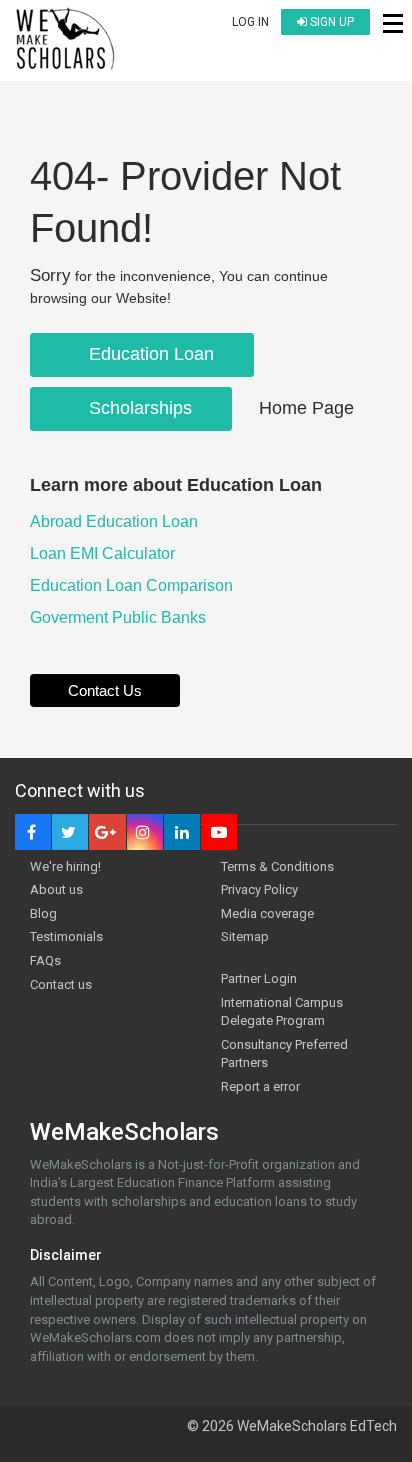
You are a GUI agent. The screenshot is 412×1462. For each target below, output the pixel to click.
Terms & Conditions (277, 866)
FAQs (45, 960)
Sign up (330, 22)
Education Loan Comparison (133, 585)
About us (56, 889)
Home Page (306, 408)
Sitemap (245, 936)
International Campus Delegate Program (282, 1012)
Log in (250, 22)
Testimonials (66, 936)
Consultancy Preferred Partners (284, 1054)
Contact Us (105, 690)
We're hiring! (65, 866)
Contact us (61, 984)
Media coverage (267, 913)
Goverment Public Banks (120, 617)
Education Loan (149, 354)
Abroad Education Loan (116, 521)
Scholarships (138, 408)
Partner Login (259, 978)
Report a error (260, 1086)
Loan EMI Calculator (104, 553)
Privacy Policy (259, 889)
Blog (43, 913)
